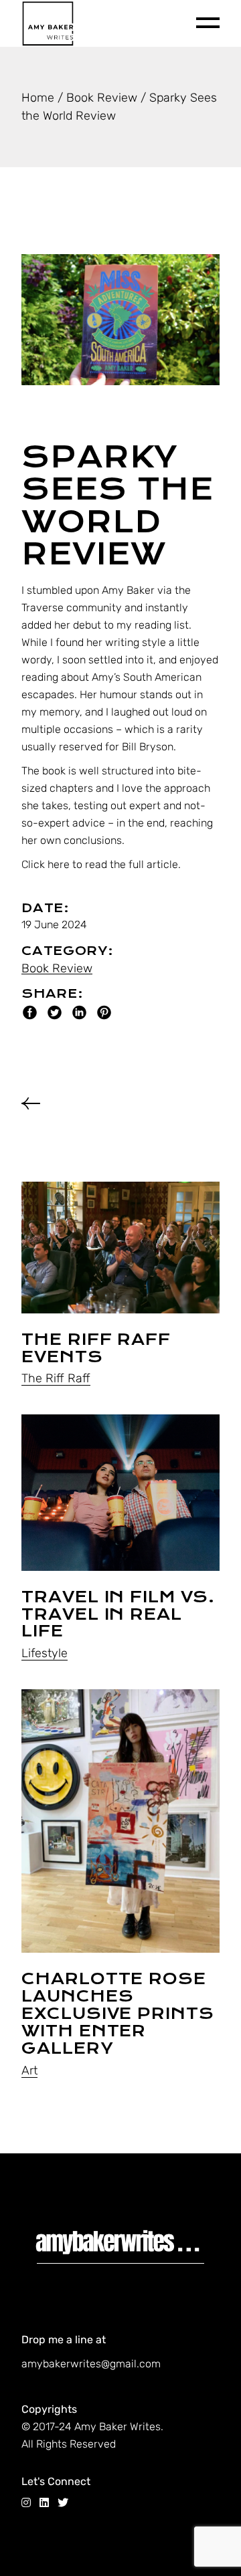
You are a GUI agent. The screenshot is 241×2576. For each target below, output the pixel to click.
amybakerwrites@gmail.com (91, 2364)
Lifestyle (45, 1653)
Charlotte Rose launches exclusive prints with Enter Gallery (117, 2014)
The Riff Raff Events (96, 1348)
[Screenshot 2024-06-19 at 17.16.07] (120, 320)
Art (29, 2070)
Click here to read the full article (100, 864)
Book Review (57, 968)
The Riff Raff (56, 1378)
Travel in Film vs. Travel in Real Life (118, 1614)
